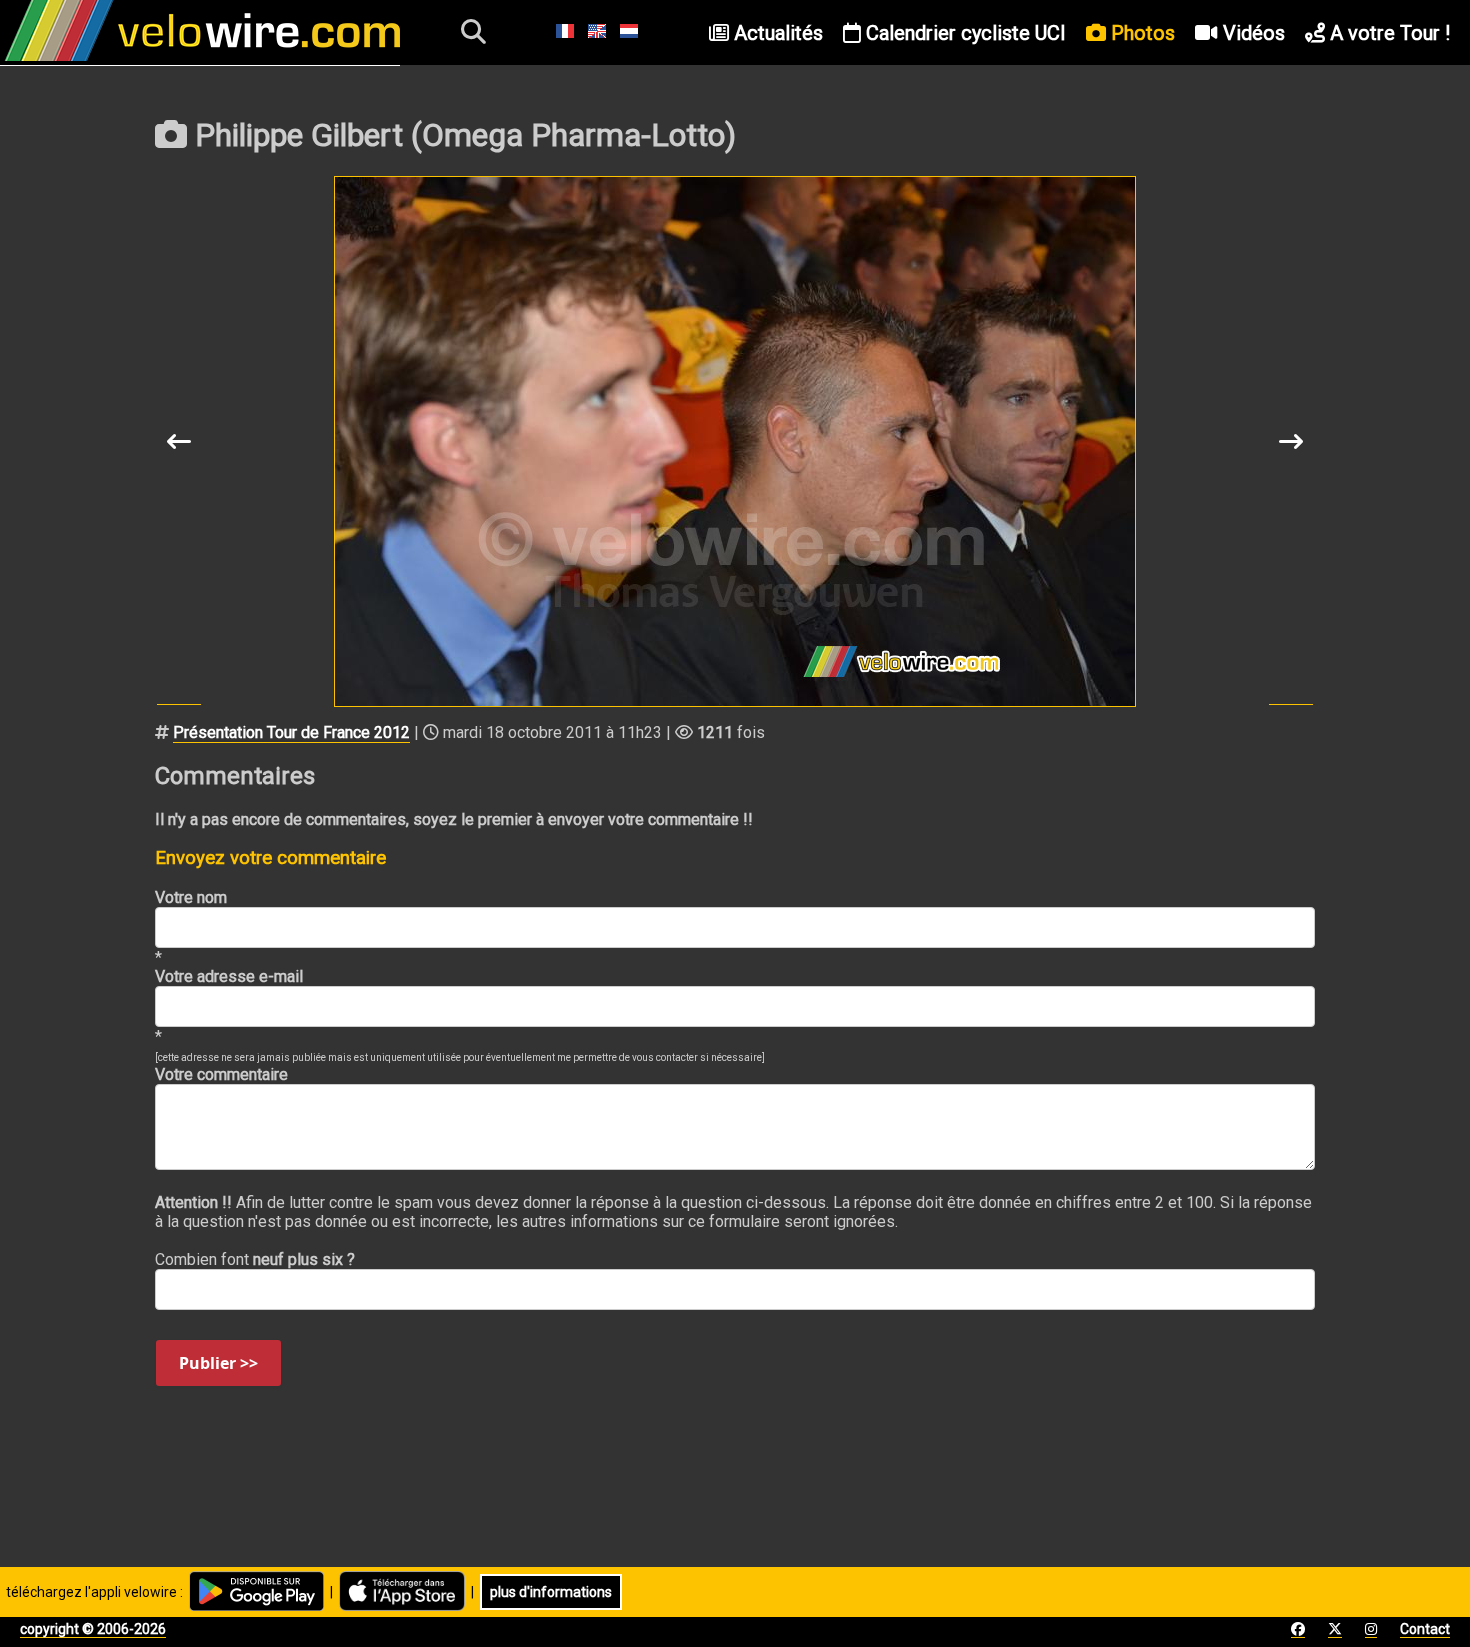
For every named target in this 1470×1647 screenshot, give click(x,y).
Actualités (776, 33)
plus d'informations (551, 1592)
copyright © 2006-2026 (93, 1629)
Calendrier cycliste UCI (963, 33)
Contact (1425, 1629)
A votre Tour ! (1387, 33)
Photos (1140, 33)
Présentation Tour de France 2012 (291, 732)
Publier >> (218, 1363)
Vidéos (1251, 33)
